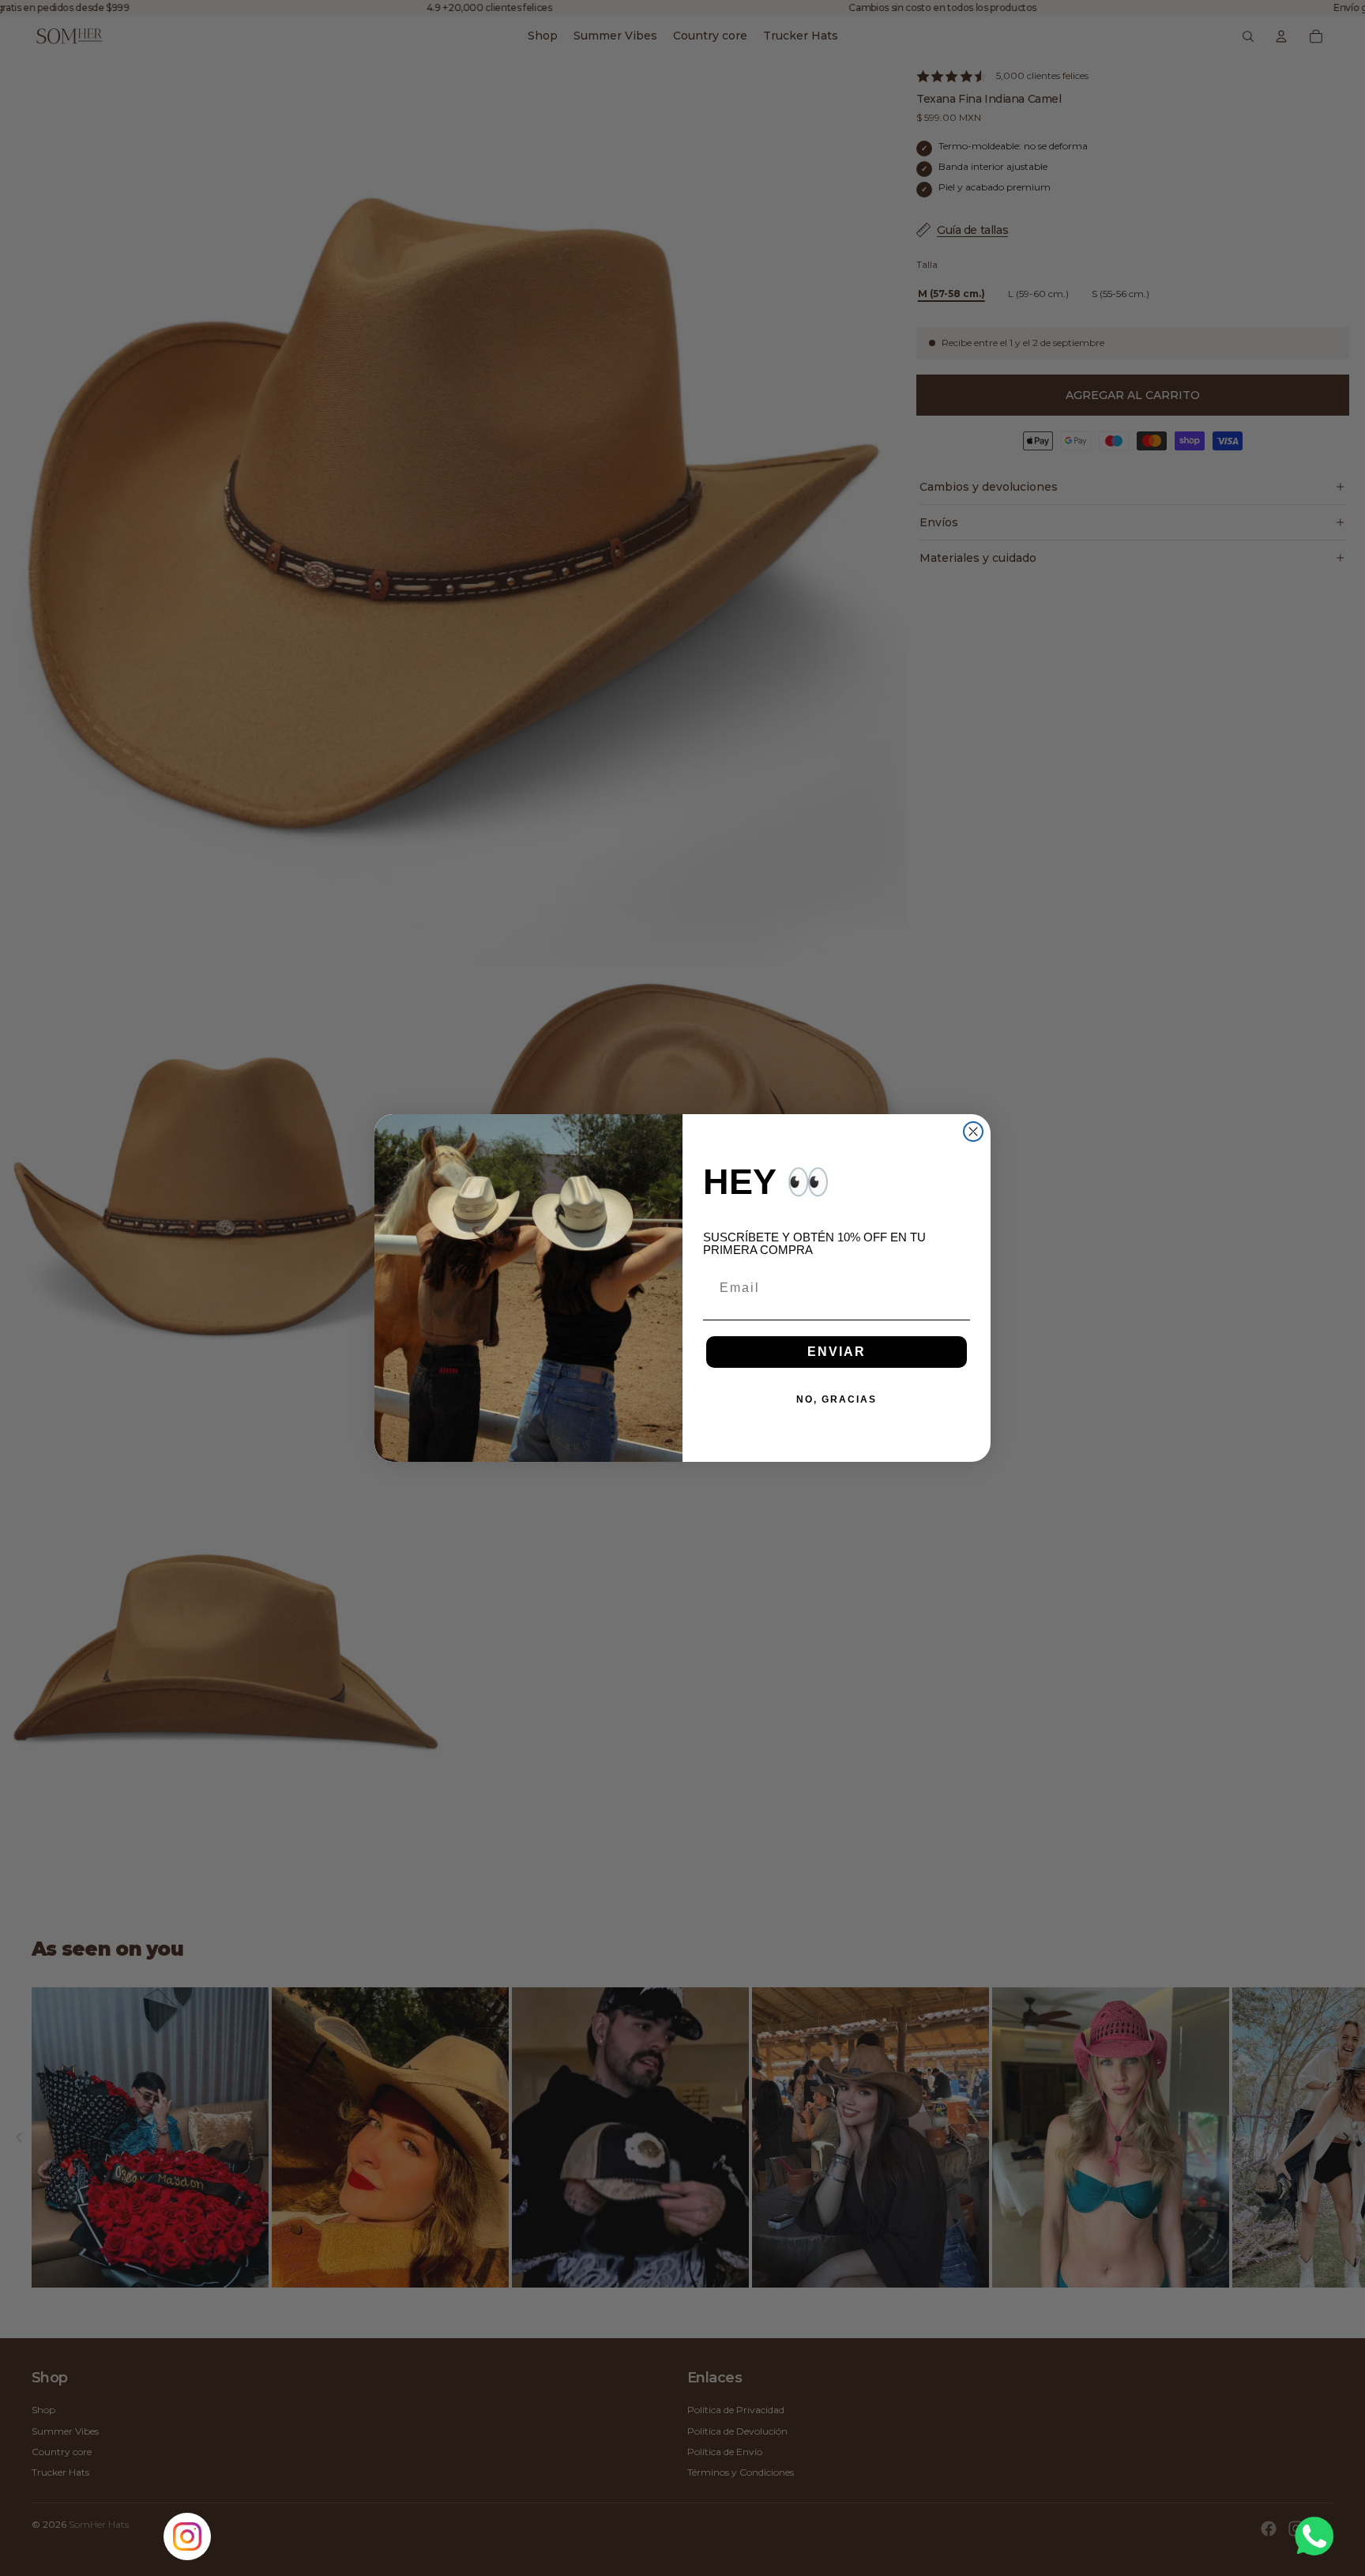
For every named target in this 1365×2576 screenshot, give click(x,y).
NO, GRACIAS (837, 1399)
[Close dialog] (973, 1132)
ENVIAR (837, 1352)
